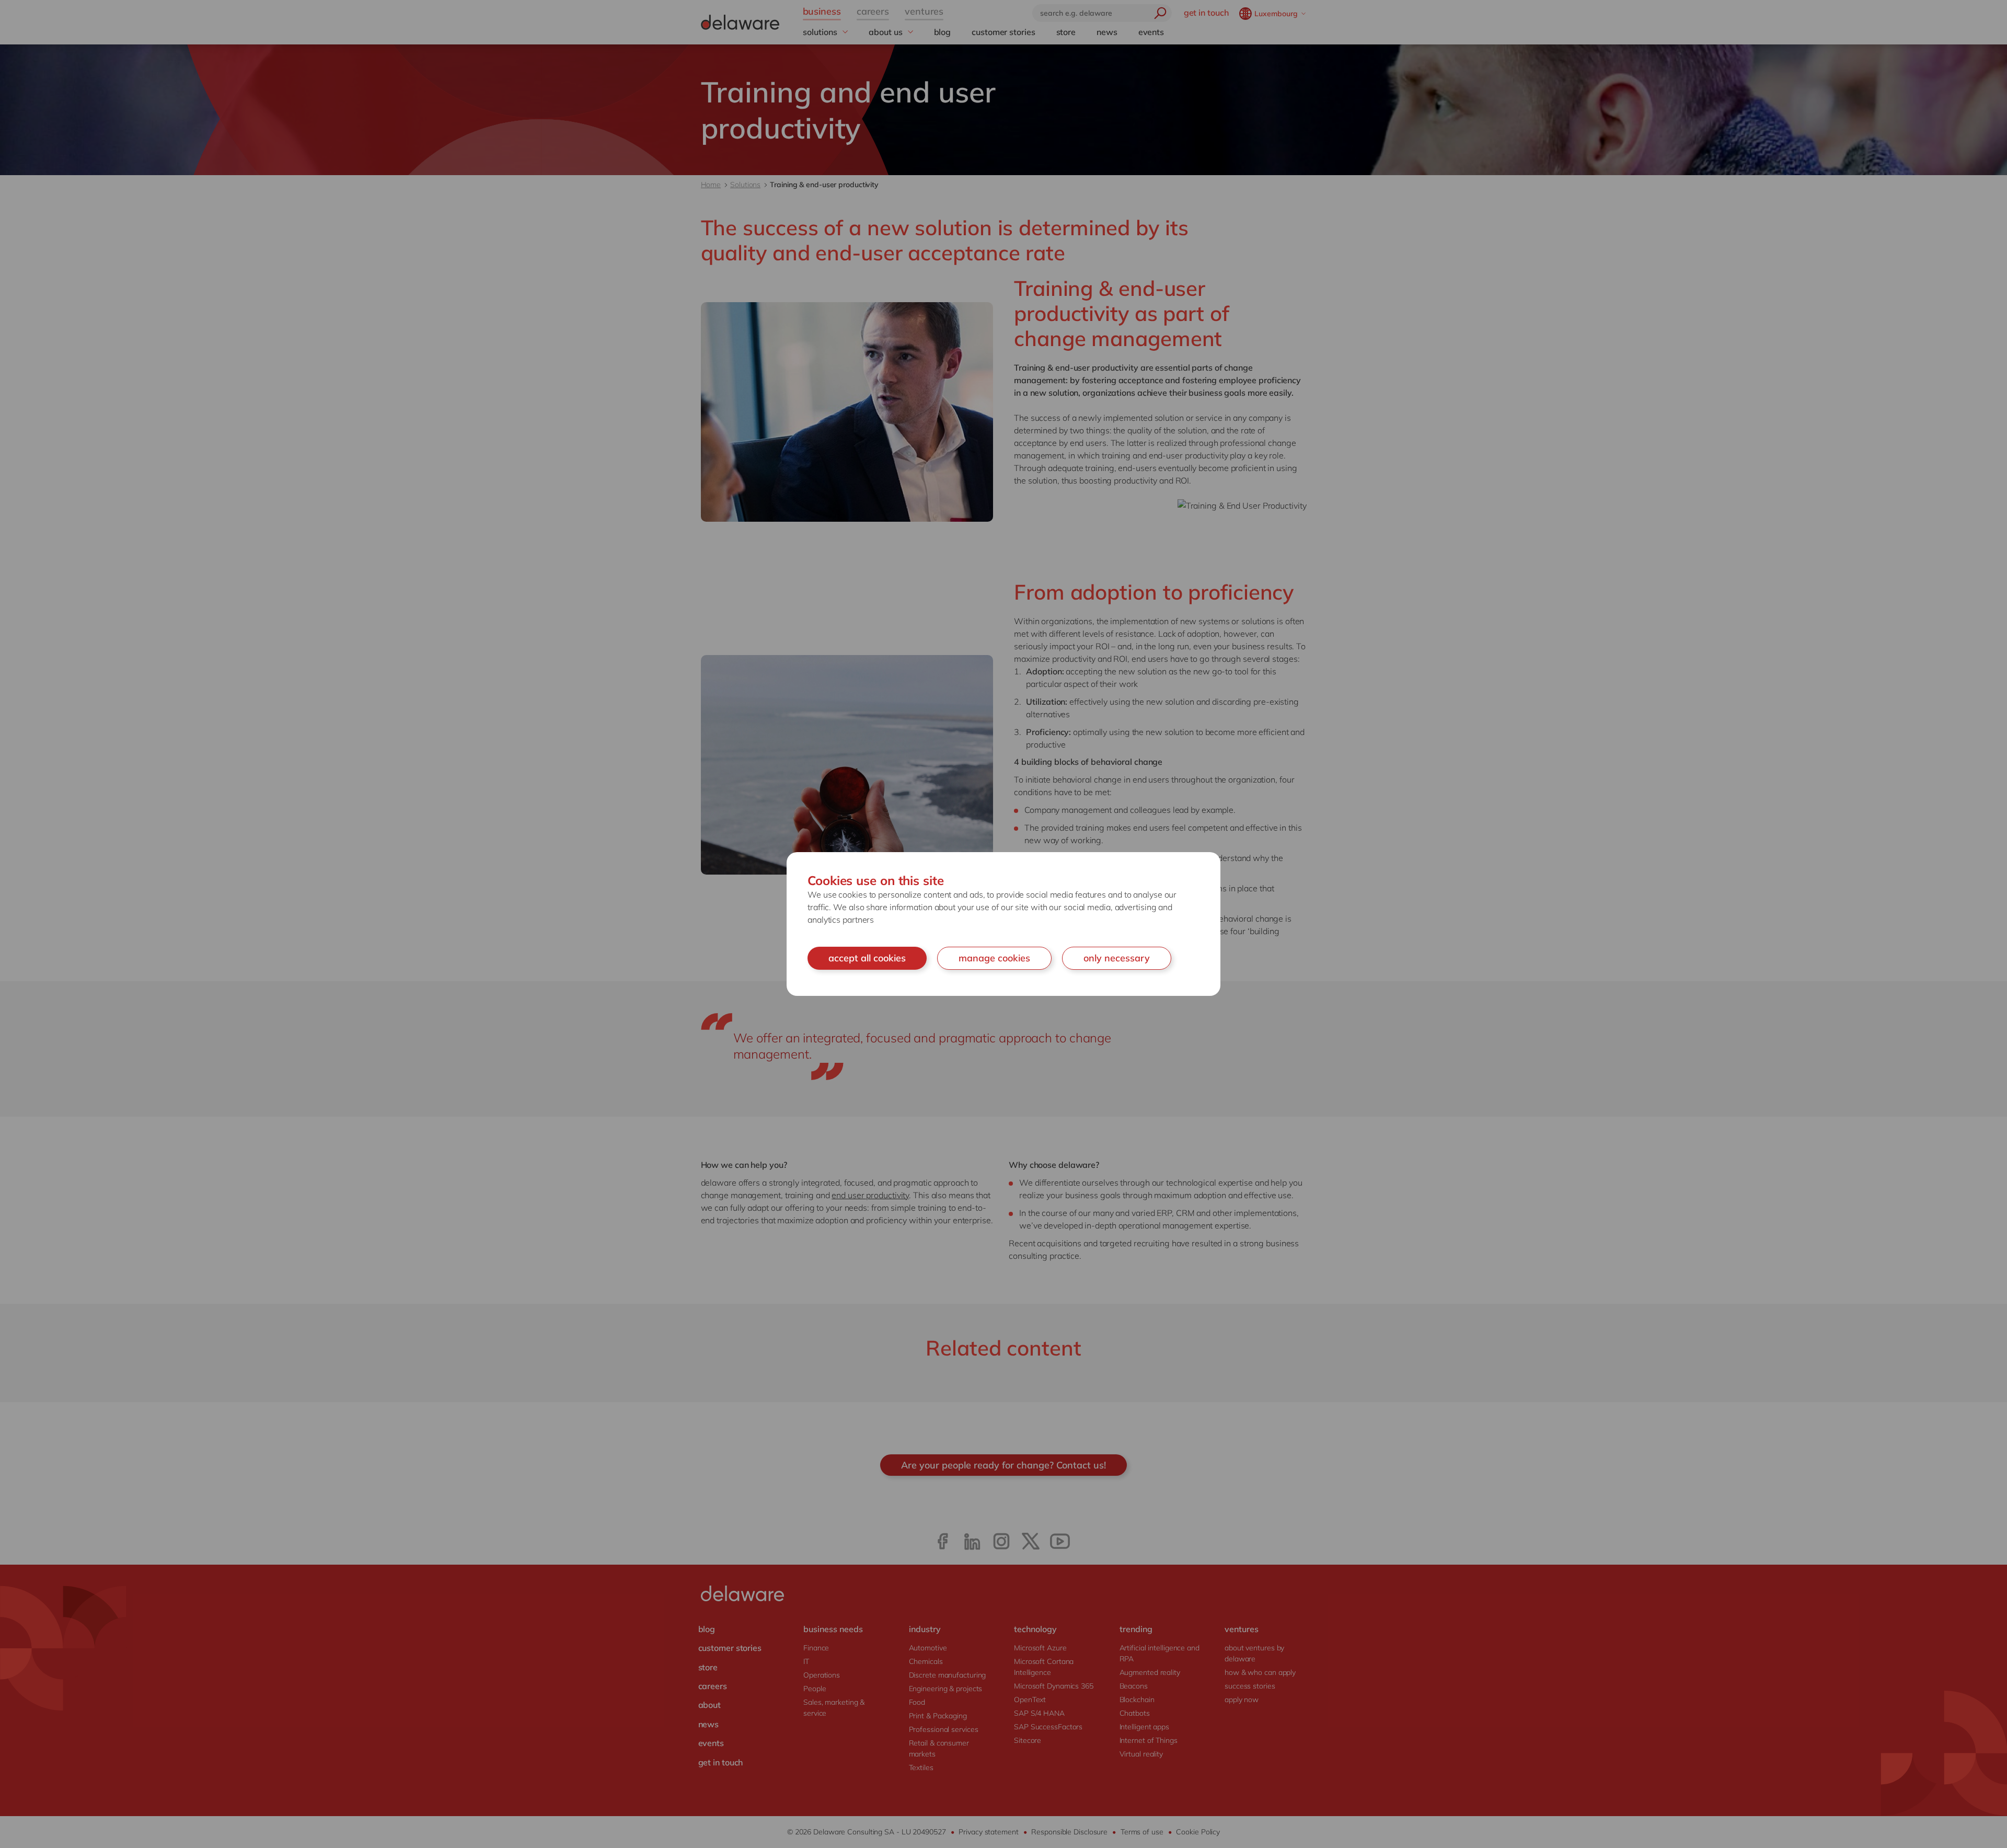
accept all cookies (867, 958)
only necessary (1117, 958)
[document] (1004, 924)
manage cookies (994, 958)
